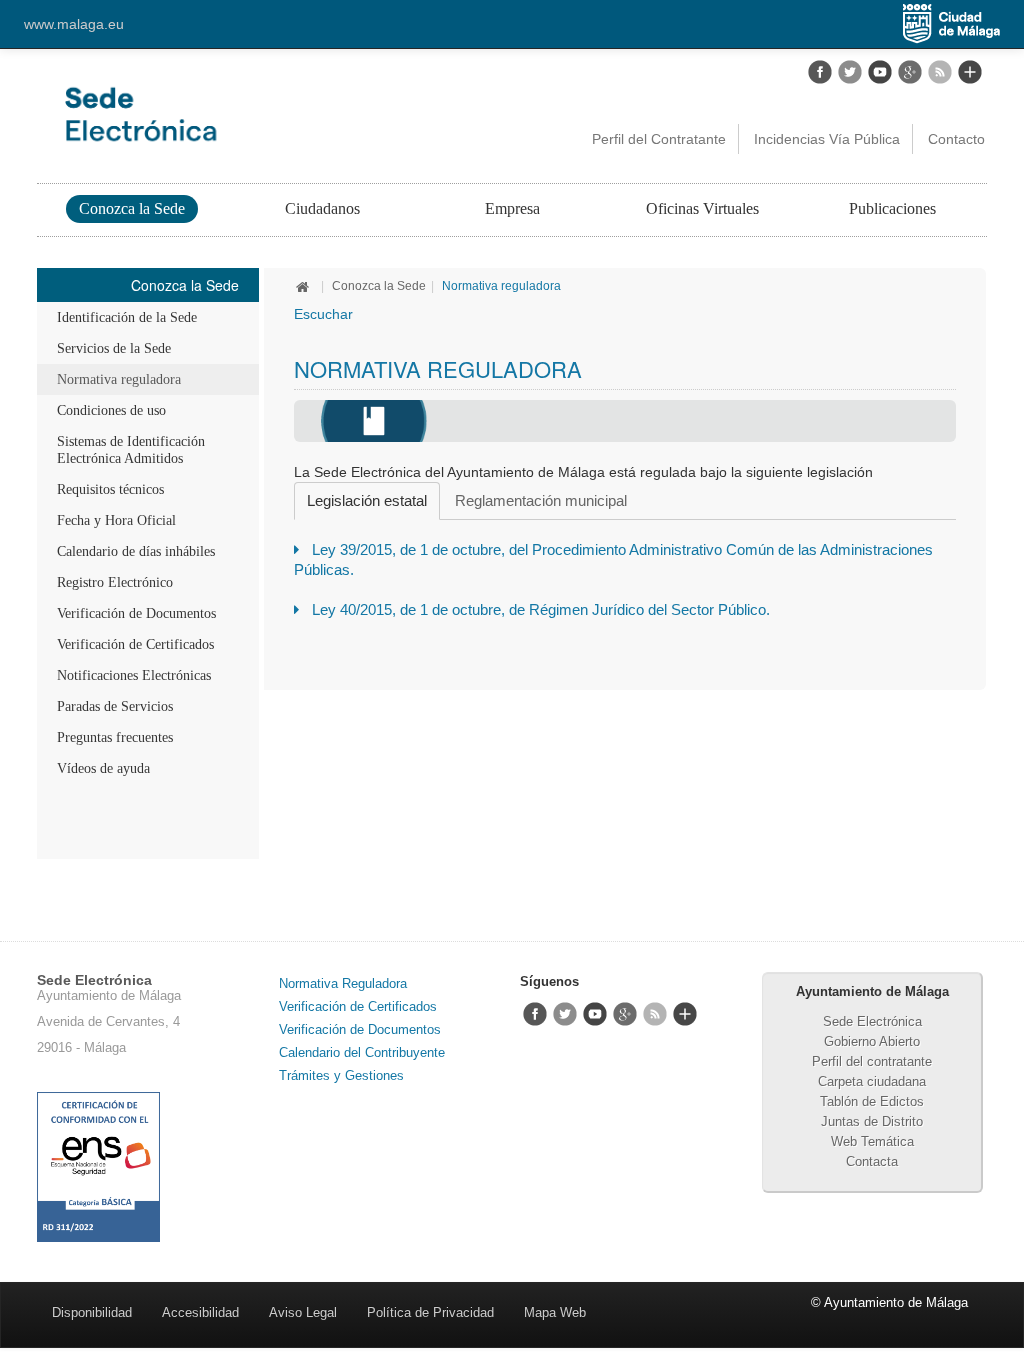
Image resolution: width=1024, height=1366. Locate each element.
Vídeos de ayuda (103, 768)
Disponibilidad (92, 1312)
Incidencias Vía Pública (827, 139)
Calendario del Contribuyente (362, 1052)
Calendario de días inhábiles (136, 551)
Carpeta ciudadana (872, 1081)
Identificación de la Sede (127, 317)
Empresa (512, 208)
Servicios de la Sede (114, 348)
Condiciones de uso (111, 410)
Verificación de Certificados (135, 644)
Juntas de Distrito (872, 1121)
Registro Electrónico (115, 582)
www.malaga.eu (74, 24)
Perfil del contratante (872, 1061)
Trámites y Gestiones (341, 1075)
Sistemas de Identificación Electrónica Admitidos (131, 450)
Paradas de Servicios (115, 706)
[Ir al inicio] (305, 286)
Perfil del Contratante (659, 139)
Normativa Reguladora (343, 983)
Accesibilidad (200, 1312)
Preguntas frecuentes (115, 737)
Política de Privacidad (430, 1312)
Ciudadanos (322, 208)
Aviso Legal (303, 1312)
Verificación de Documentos (136, 613)
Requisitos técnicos (110, 489)
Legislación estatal (367, 500)
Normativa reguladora (119, 379)
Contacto (956, 139)
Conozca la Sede (132, 208)
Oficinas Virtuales (702, 208)
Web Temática (872, 1141)
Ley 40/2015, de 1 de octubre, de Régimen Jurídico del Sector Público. (541, 609)
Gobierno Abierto (872, 1041)
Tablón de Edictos (872, 1101)
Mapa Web (555, 1312)
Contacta (872, 1161)
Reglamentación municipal (541, 500)
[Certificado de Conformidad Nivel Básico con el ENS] (98, 1166)
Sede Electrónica (872, 1021)
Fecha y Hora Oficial (116, 520)
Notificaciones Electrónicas (134, 675)
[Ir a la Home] (229, 114)
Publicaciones (892, 208)
